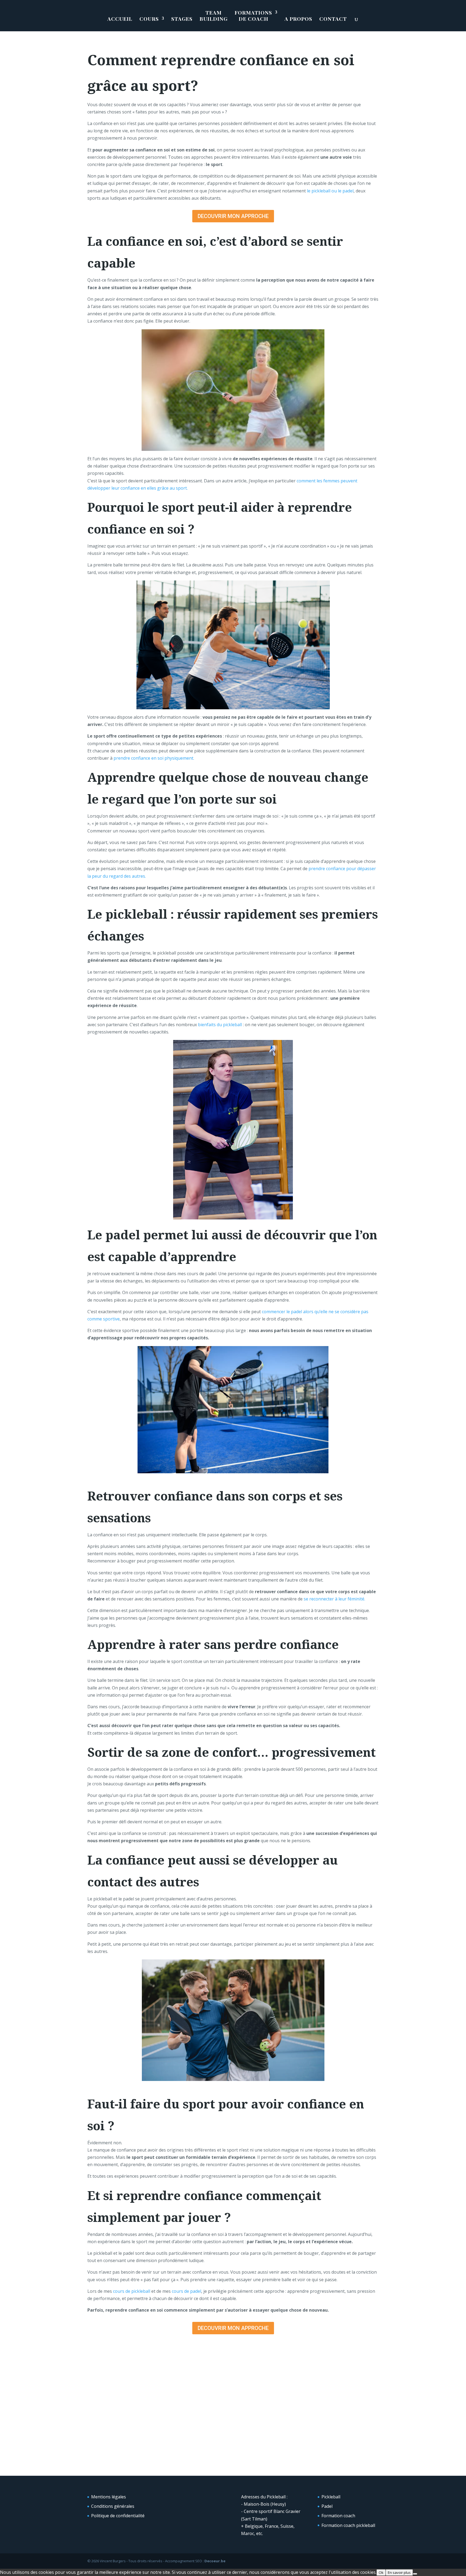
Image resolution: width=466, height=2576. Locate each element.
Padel (327, 2506)
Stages (182, 19)
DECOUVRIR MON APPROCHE (233, 216)
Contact (333, 19)
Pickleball (331, 2497)
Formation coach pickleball (348, 2525)
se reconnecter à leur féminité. (334, 1599)
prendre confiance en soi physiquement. (154, 758)
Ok (381, 2572)
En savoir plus (399, 2572)
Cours (149, 19)
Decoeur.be (215, 2561)
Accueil (120, 19)
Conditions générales (113, 2506)
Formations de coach (253, 16)
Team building (214, 16)
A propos (298, 19)
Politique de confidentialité (118, 2516)
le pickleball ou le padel (330, 191)
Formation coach (338, 2516)
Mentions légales (109, 2497)
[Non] (415, 2574)
